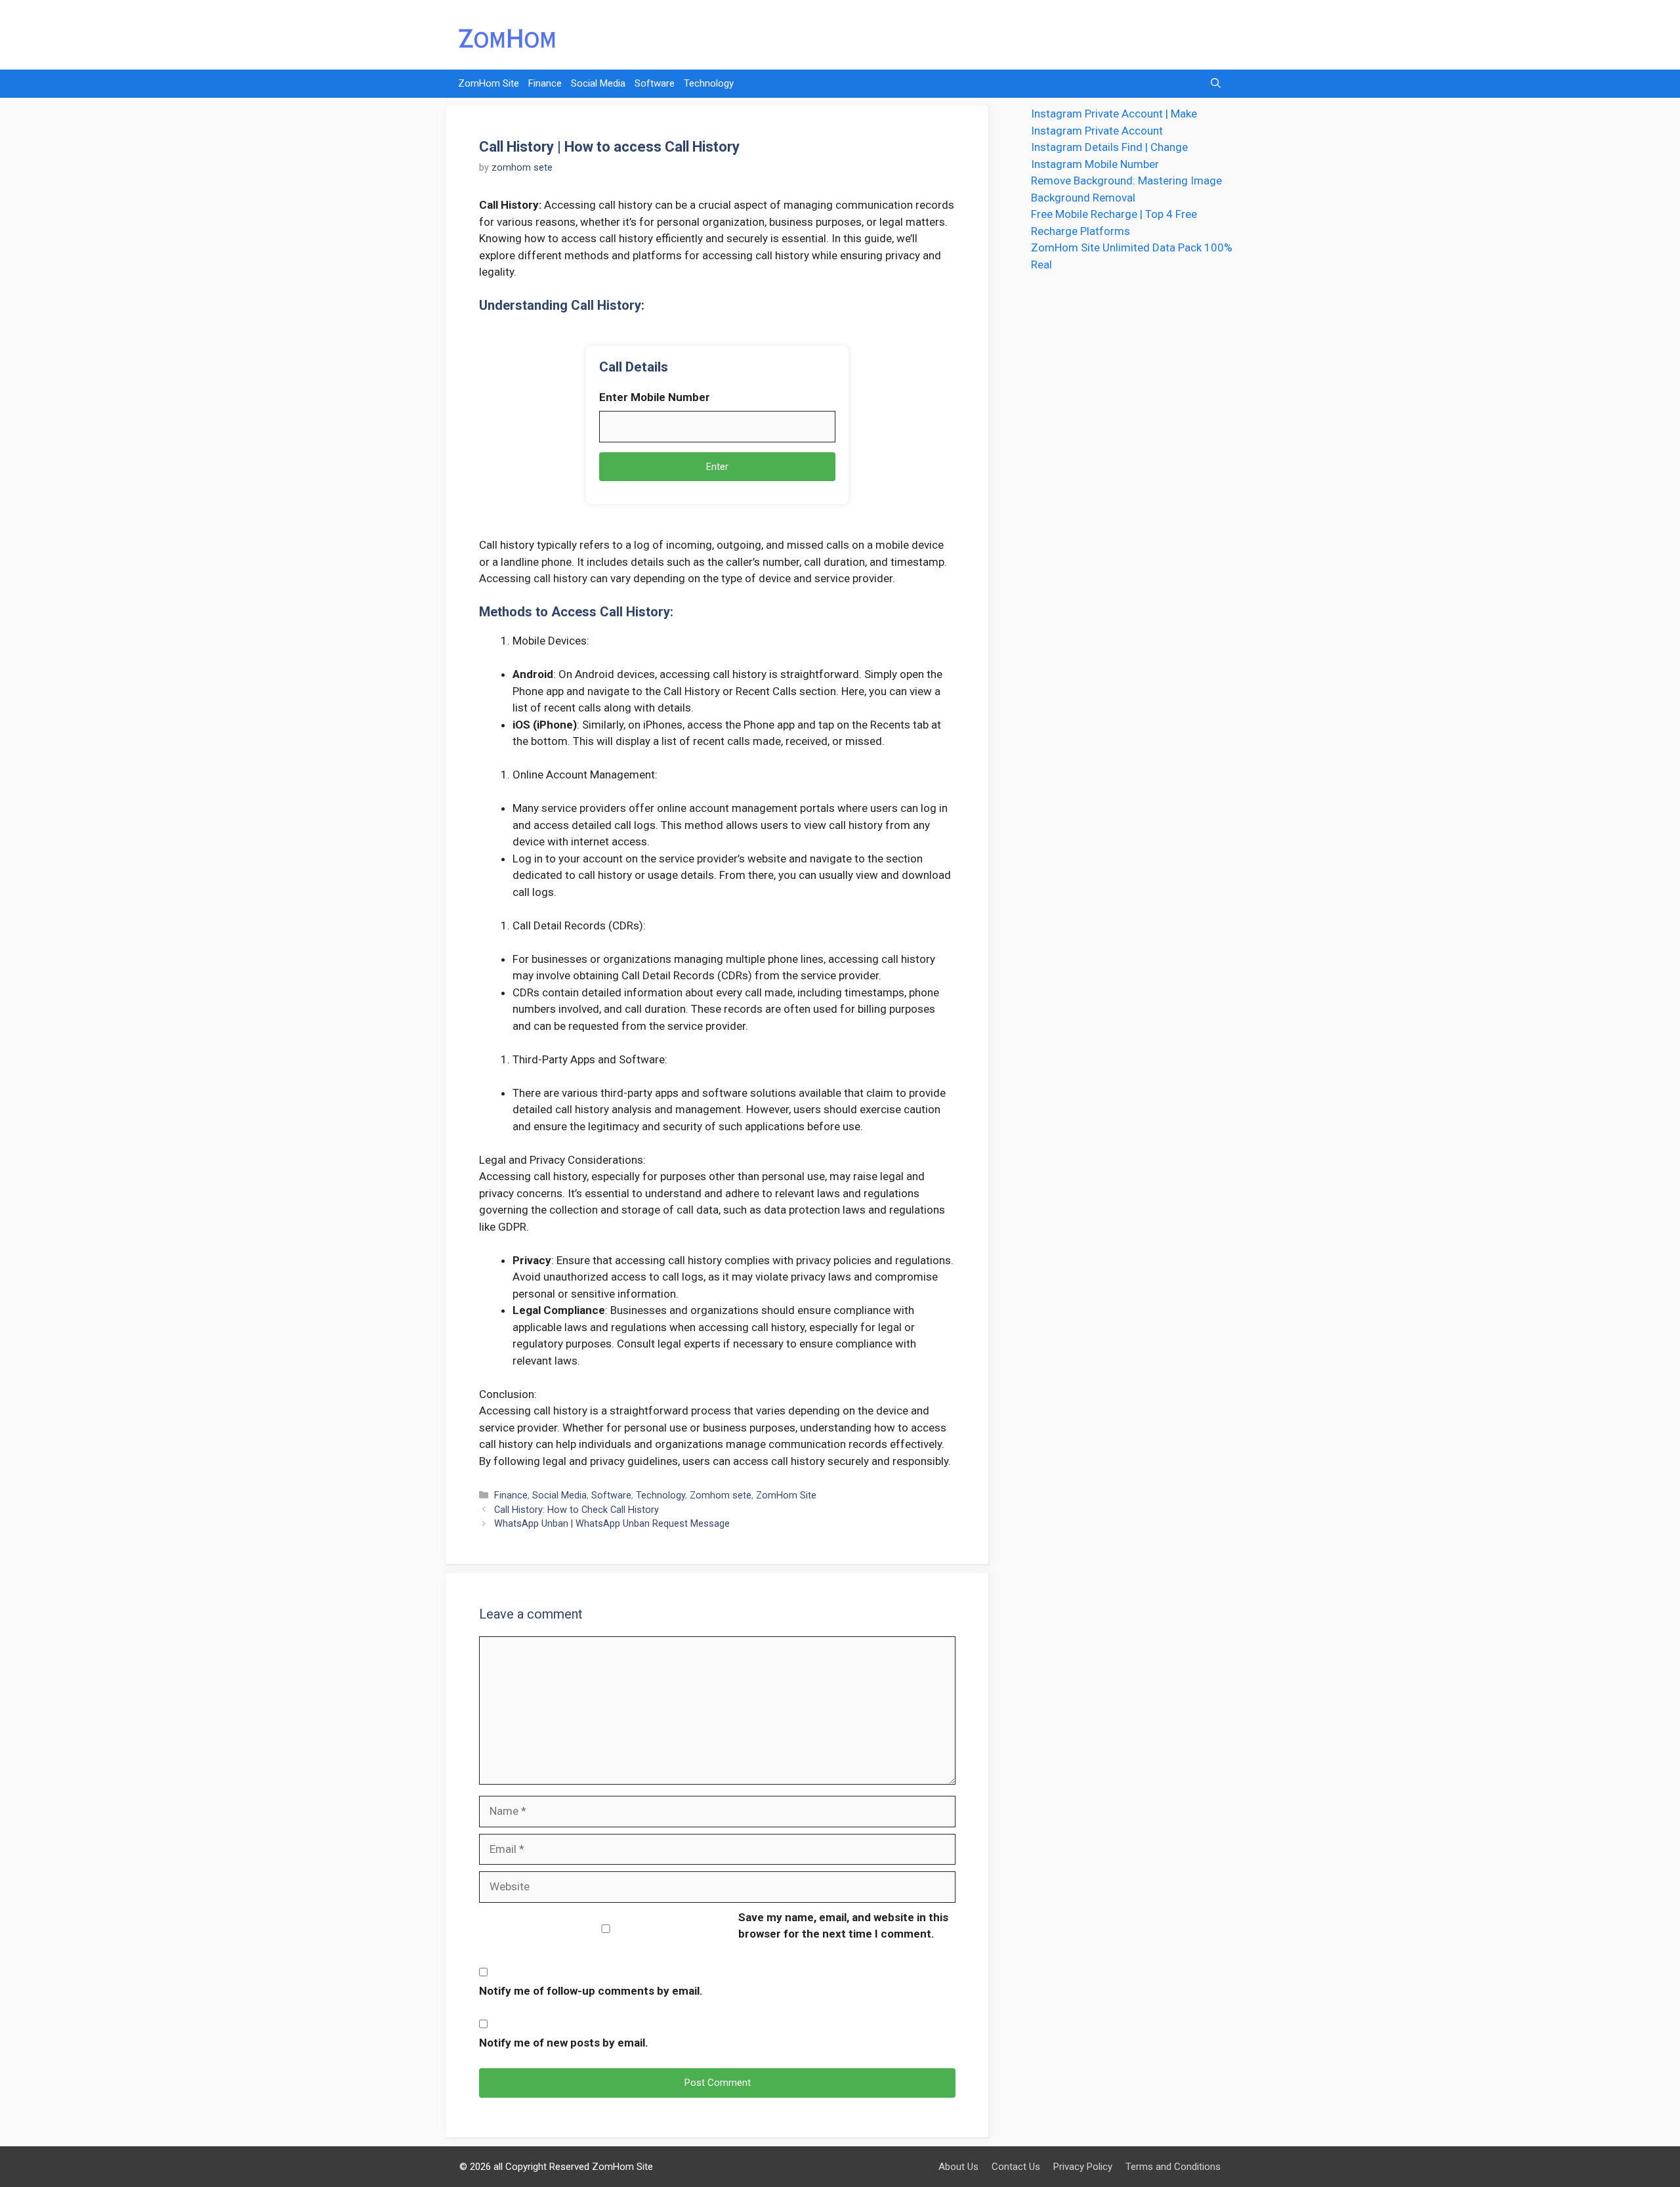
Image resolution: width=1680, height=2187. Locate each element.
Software (655, 83)
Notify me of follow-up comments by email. (591, 1991)
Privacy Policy (1083, 2167)
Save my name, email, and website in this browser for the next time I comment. (843, 1926)
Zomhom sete (721, 1496)
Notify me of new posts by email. (564, 2043)
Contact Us (1016, 2167)
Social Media (598, 83)
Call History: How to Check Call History (577, 1510)
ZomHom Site (489, 83)
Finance (545, 83)
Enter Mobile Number (655, 397)
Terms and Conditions (1173, 2167)
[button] (1216, 84)
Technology (709, 83)
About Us (958, 2167)
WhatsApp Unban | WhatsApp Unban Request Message (612, 1524)
